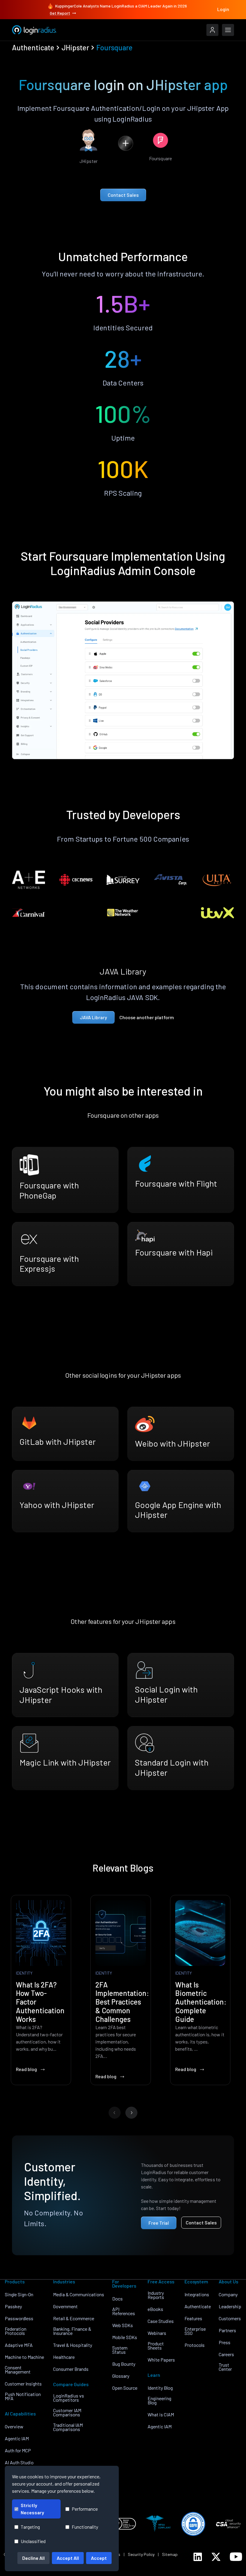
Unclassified (33, 2541)
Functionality (85, 2527)
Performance (85, 2509)
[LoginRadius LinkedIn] (198, 2557)
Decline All (33, 2558)
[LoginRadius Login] (212, 30)
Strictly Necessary (32, 2509)
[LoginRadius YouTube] (236, 2557)
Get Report (60, 13)
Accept (99, 2558)
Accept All (68, 2558)
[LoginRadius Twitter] (216, 2557)
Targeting (30, 2527)
